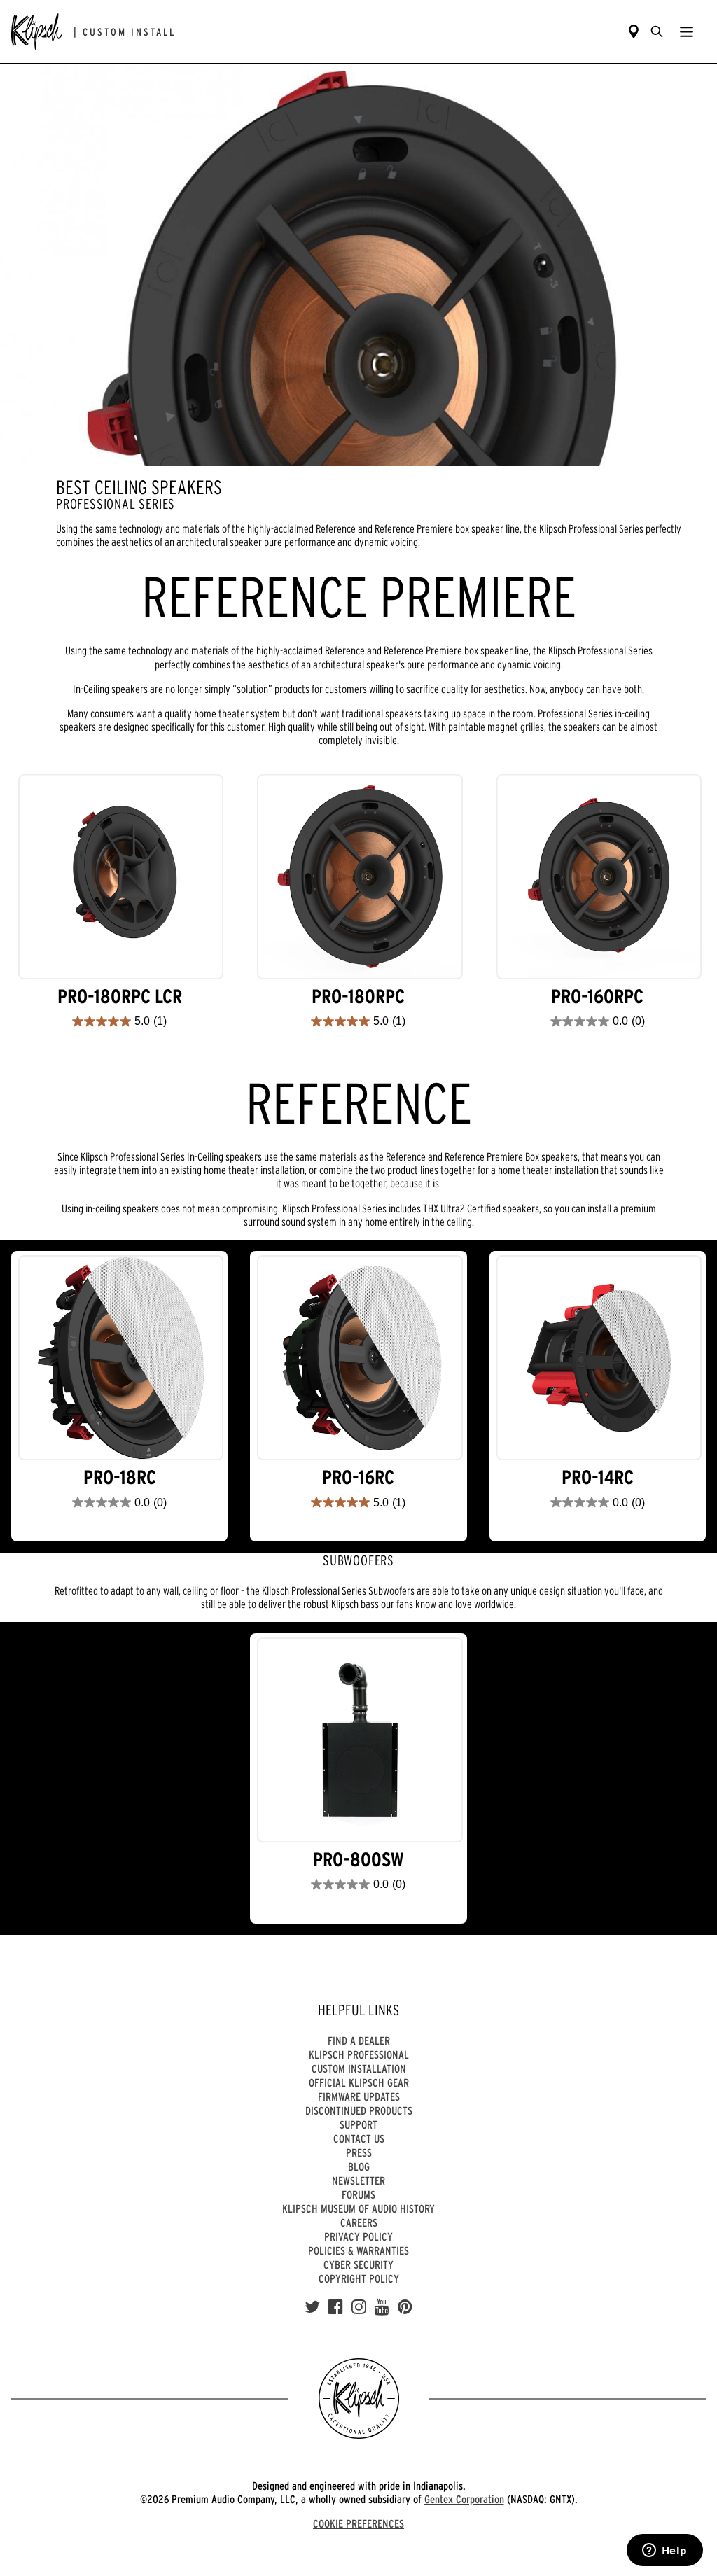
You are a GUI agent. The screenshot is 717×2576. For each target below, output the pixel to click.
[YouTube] (382, 2307)
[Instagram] (359, 2307)
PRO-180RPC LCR (120, 996)
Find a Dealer (359, 2040)
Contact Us (359, 2138)
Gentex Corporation (464, 2499)
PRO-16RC (358, 1477)
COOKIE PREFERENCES (358, 2523)
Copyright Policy (359, 2278)
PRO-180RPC (358, 996)
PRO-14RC (598, 1477)
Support (358, 2124)
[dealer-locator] (634, 31)
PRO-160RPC (597, 996)
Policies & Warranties (358, 2250)
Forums (358, 2194)
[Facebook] (336, 2307)
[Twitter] (312, 2307)
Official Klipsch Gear (359, 2082)
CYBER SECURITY (358, 2264)
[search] (657, 31)
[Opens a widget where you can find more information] (664, 2551)
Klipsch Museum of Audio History (358, 2208)
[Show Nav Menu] (687, 31)
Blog (359, 2166)
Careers (359, 2222)
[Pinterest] (405, 2307)
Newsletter (358, 2180)
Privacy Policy (358, 2236)
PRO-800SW (358, 1860)
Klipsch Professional (359, 2054)
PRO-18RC (120, 1477)
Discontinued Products (359, 2110)
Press (359, 2152)
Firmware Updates (359, 2096)
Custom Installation (359, 2068)
